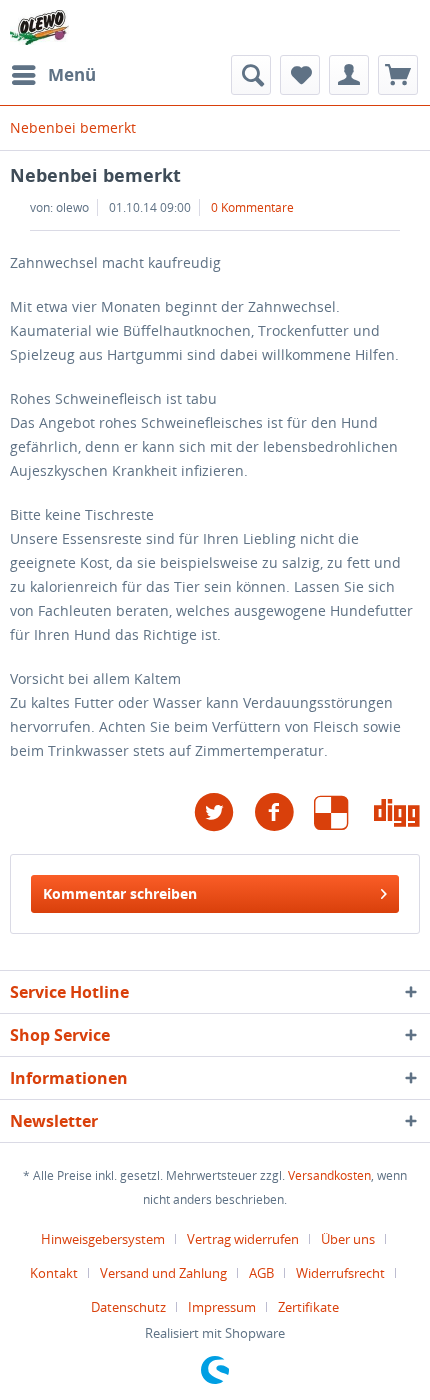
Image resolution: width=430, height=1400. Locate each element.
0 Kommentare (252, 207)
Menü (72, 74)
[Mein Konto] (349, 75)
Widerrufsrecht (340, 1273)
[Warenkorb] (398, 75)
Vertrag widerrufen (243, 1239)
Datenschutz (128, 1307)
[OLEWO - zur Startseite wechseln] (39, 27)
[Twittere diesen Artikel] (224, 812)
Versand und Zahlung (163, 1273)
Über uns (348, 1239)
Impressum (222, 1307)
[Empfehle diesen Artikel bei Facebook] (284, 812)
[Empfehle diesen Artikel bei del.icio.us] (344, 812)
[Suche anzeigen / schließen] (251, 75)
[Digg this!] (397, 812)
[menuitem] (53, 75)
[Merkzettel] (300, 75)
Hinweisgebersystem (103, 1239)
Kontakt (54, 1273)
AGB (261, 1273)
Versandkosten (329, 1175)
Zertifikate (308, 1307)
